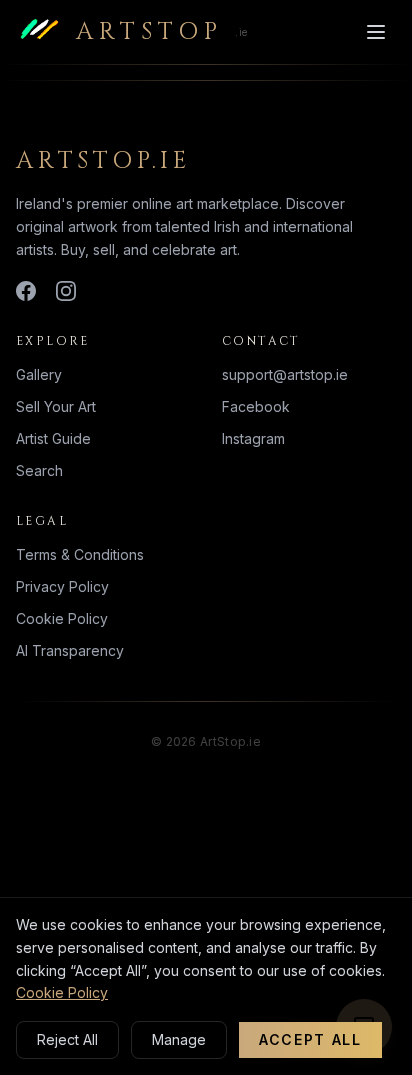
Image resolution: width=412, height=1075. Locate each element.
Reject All (67, 1039)
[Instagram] (66, 291)
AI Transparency (70, 650)
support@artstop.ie (285, 374)
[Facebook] (26, 291)
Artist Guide (53, 438)
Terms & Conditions (80, 554)
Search (39, 470)
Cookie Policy (62, 618)
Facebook (256, 406)
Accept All (310, 1039)
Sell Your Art (56, 406)
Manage (179, 1039)
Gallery (39, 374)
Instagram (253, 438)
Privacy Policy (62, 586)
